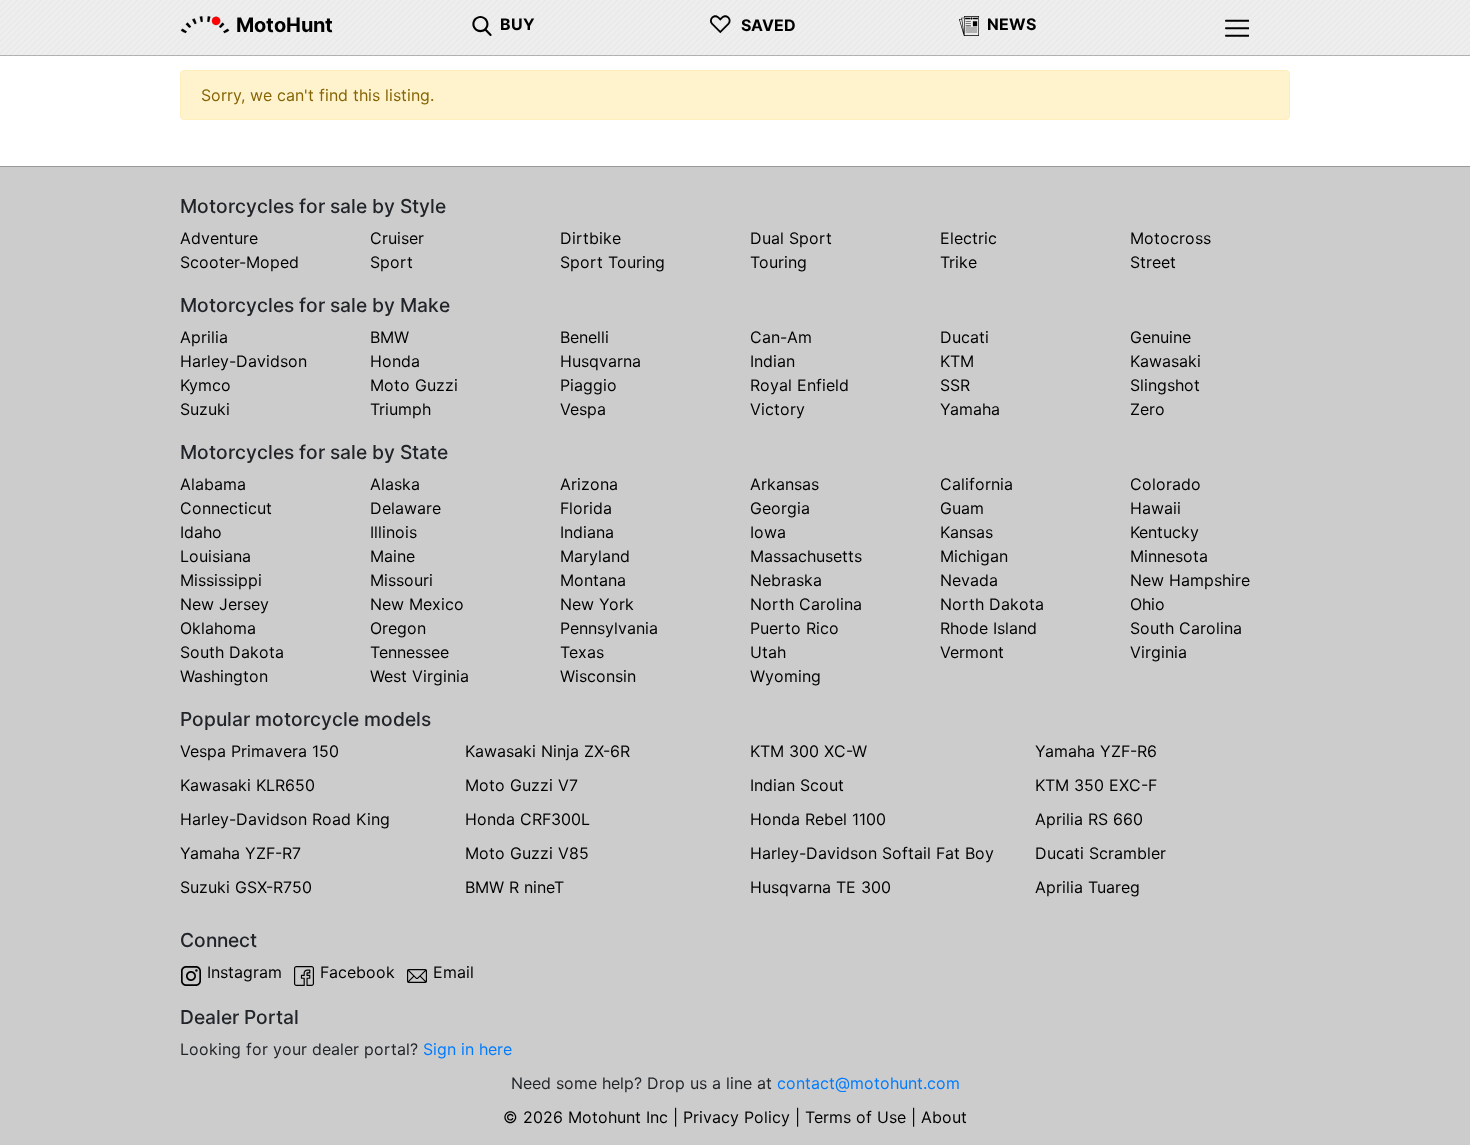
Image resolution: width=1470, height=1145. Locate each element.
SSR (955, 385)
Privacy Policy (736, 1117)
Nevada (969, 580)
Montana (593, 580)
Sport (391, 262)
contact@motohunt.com (868, 1083)
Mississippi (221, 580)
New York (597, 604)
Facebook (357, 972)
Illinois (393, 532)
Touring (778, 262)
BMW (389, 337)
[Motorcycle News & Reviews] (969, 24)
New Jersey (224, 604)
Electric (968, 238)
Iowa (768, 532)
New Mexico (417, 604)
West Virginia (419, 676)
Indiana (587, 532)
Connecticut (226, 508)
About (944, 1117)
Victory (777, 409)
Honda (395, 361)
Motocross (1170, 238)
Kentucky (1164, 532)
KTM (957, 361)
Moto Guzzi (414, 385)
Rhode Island (988, 628)
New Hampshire (1190, 580)
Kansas (966, 532)
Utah (768, 652)
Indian (772, 361)
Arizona (589, 484)
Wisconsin (598, 676)
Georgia (780, 508)
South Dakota (232, 652)
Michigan (974, 556)
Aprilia (204, 337)
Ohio (1147, 604)
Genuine (1160, 337)
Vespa (583, 409)
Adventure (219, 238)
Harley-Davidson (243, 361)
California (976, 484)
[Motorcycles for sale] (482, 24)
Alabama (213, 484)
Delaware (405, 508)
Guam (962, 508)
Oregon (398, 628)
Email (453, 972)
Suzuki (205, 409)
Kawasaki (1165, 361)
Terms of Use (855, 1117)
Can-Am (781, 337)
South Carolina (1186, 628)
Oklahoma (218, 628)
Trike (958, 262)
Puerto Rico (794, 628)
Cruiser (397, 238)
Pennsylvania (609, 628)
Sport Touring (612, 262)
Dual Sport (791, 238)
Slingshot (1165, 385)
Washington (224, 676)
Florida (586, 508)
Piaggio (588, 385)
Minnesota (1169, 556)
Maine (392, 556)
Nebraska (786, 580)
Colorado (1165, 484)
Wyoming (785, 676)
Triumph (400, 409)
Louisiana (215, 556)
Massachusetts (806, 556)
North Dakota (992, 604)
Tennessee (409, 652)
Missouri (401, 580)
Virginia (1158, 652)
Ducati (964, 337)
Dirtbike (590, 238)
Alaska (395, 484)
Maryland (595, 556)
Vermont (972, 652)
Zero (1147, 409)
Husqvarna (600, 361)
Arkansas (784, 484)
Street (1153, 262)
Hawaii (1155, 508)
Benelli (584, 337)
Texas (582, 652)
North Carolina (806, 604)
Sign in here (467, 1049)
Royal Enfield (799, 385)
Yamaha (970, 409)
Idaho (201, 532)
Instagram (244, 972)
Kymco (205, 385)
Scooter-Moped (239, 262)
